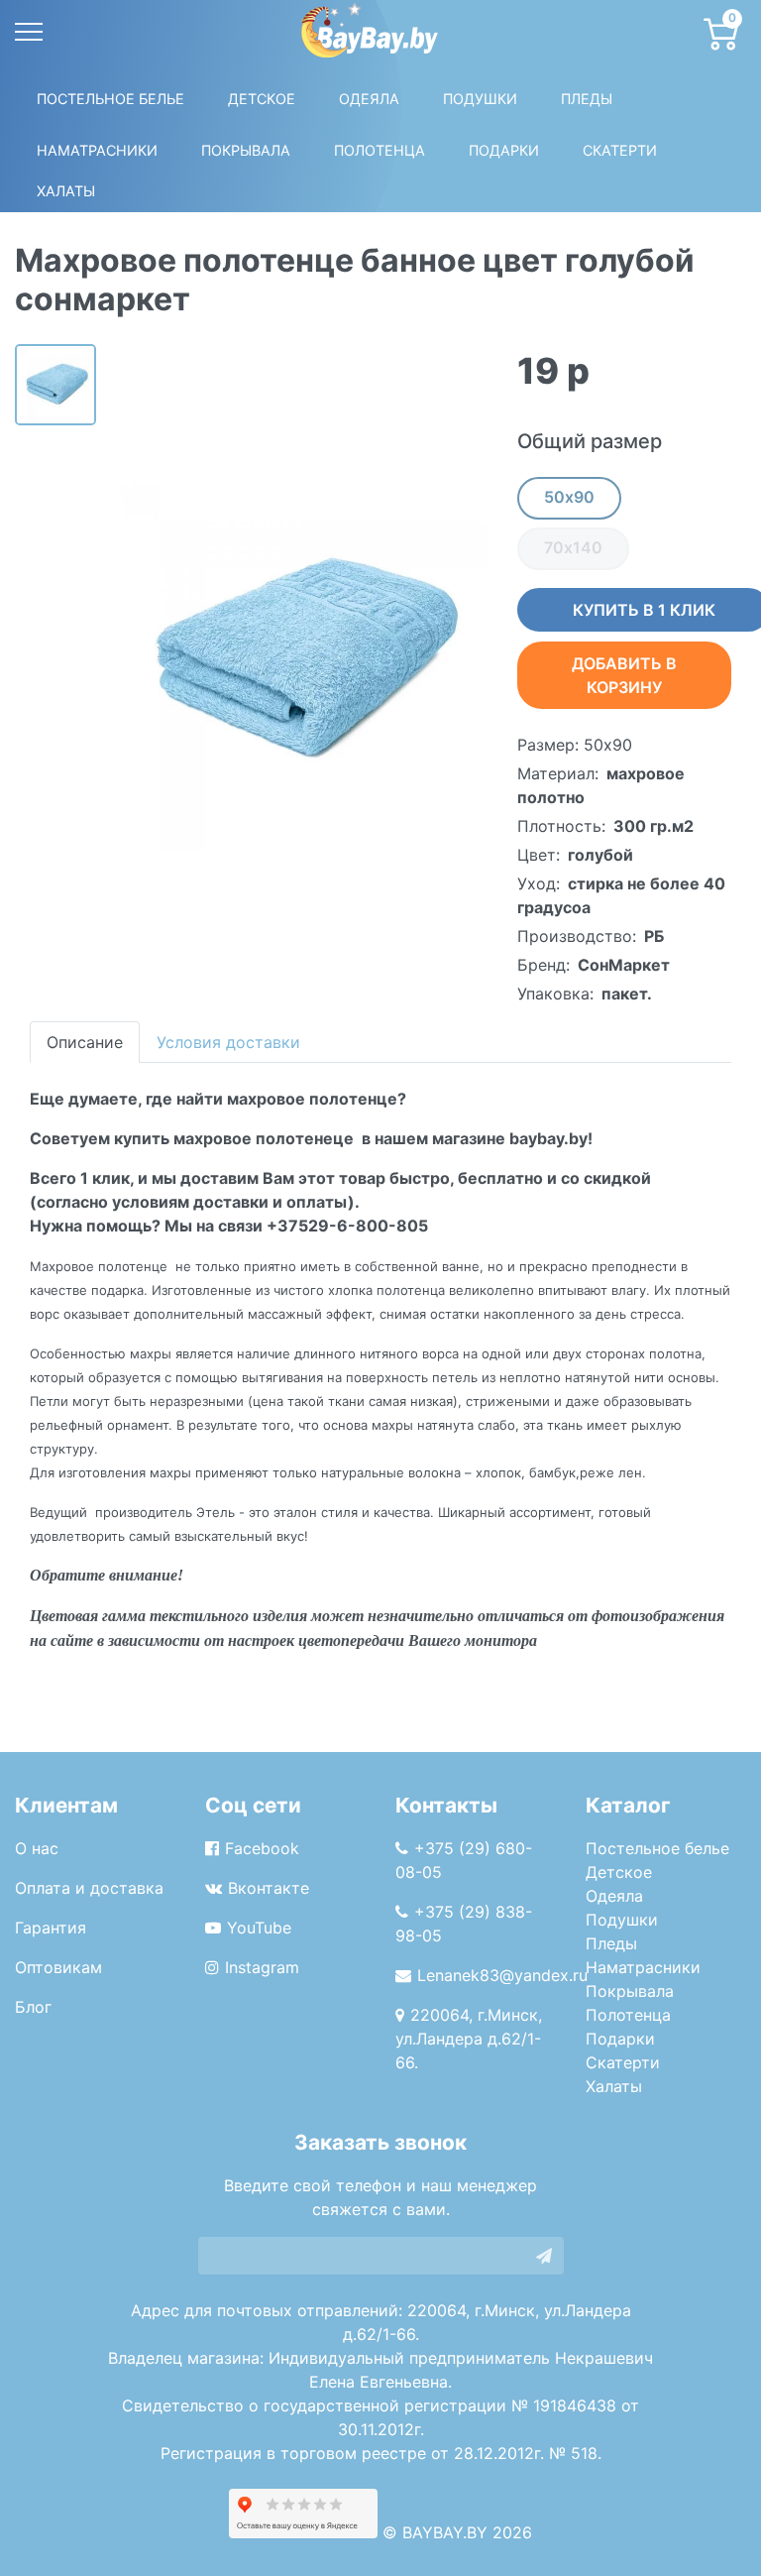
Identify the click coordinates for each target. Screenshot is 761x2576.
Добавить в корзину (624, 675)
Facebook (262, 1848)
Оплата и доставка (89, 1888)
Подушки (480, 99)
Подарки (620, 2039)
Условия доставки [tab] (228, 1042)
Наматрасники (643, 1967)
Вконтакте (269, 1888)
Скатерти (623, 2062)
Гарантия (51, 1928)
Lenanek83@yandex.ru (502, 1975)
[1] (544, 2256)
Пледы (611, 1943)
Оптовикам (58, 1967)
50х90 (569, 497)
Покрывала (630, 1991)
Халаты (66, 191)
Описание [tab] (85, 1042)
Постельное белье (110, 99)
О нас (37, 1848)
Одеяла (369, 99)
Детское (262, 99)
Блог (33, 2007)
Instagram (262, 1967)
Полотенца (380, 150)
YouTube (259, 1928)
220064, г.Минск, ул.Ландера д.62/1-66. (469, 2039)
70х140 (573, 547)
